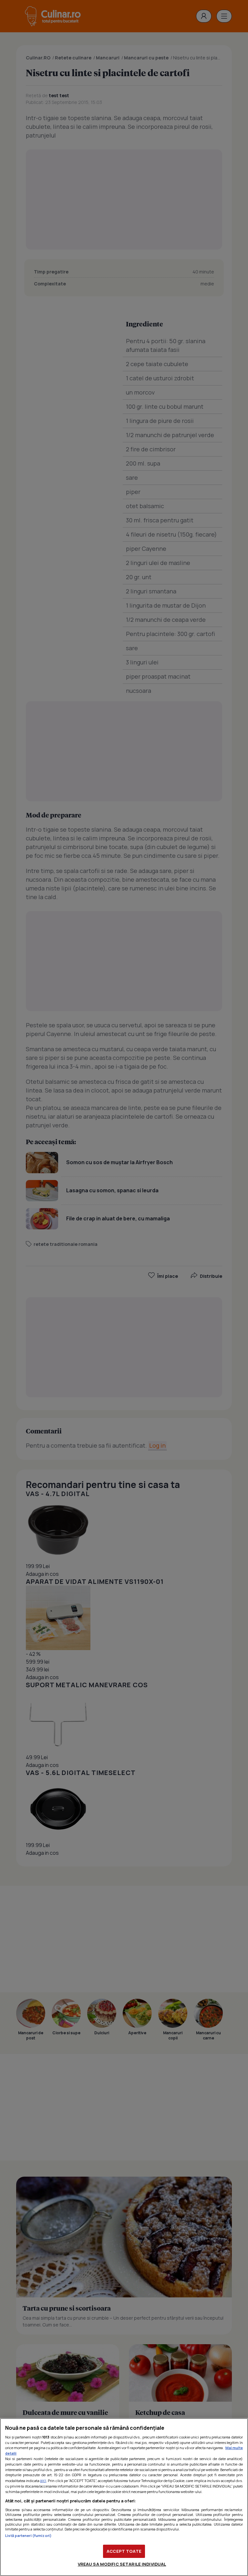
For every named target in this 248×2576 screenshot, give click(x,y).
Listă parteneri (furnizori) (28, 2535)
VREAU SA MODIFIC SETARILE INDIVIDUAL (122, 2564)
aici (43, 2481)
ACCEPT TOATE (124, 2551)
